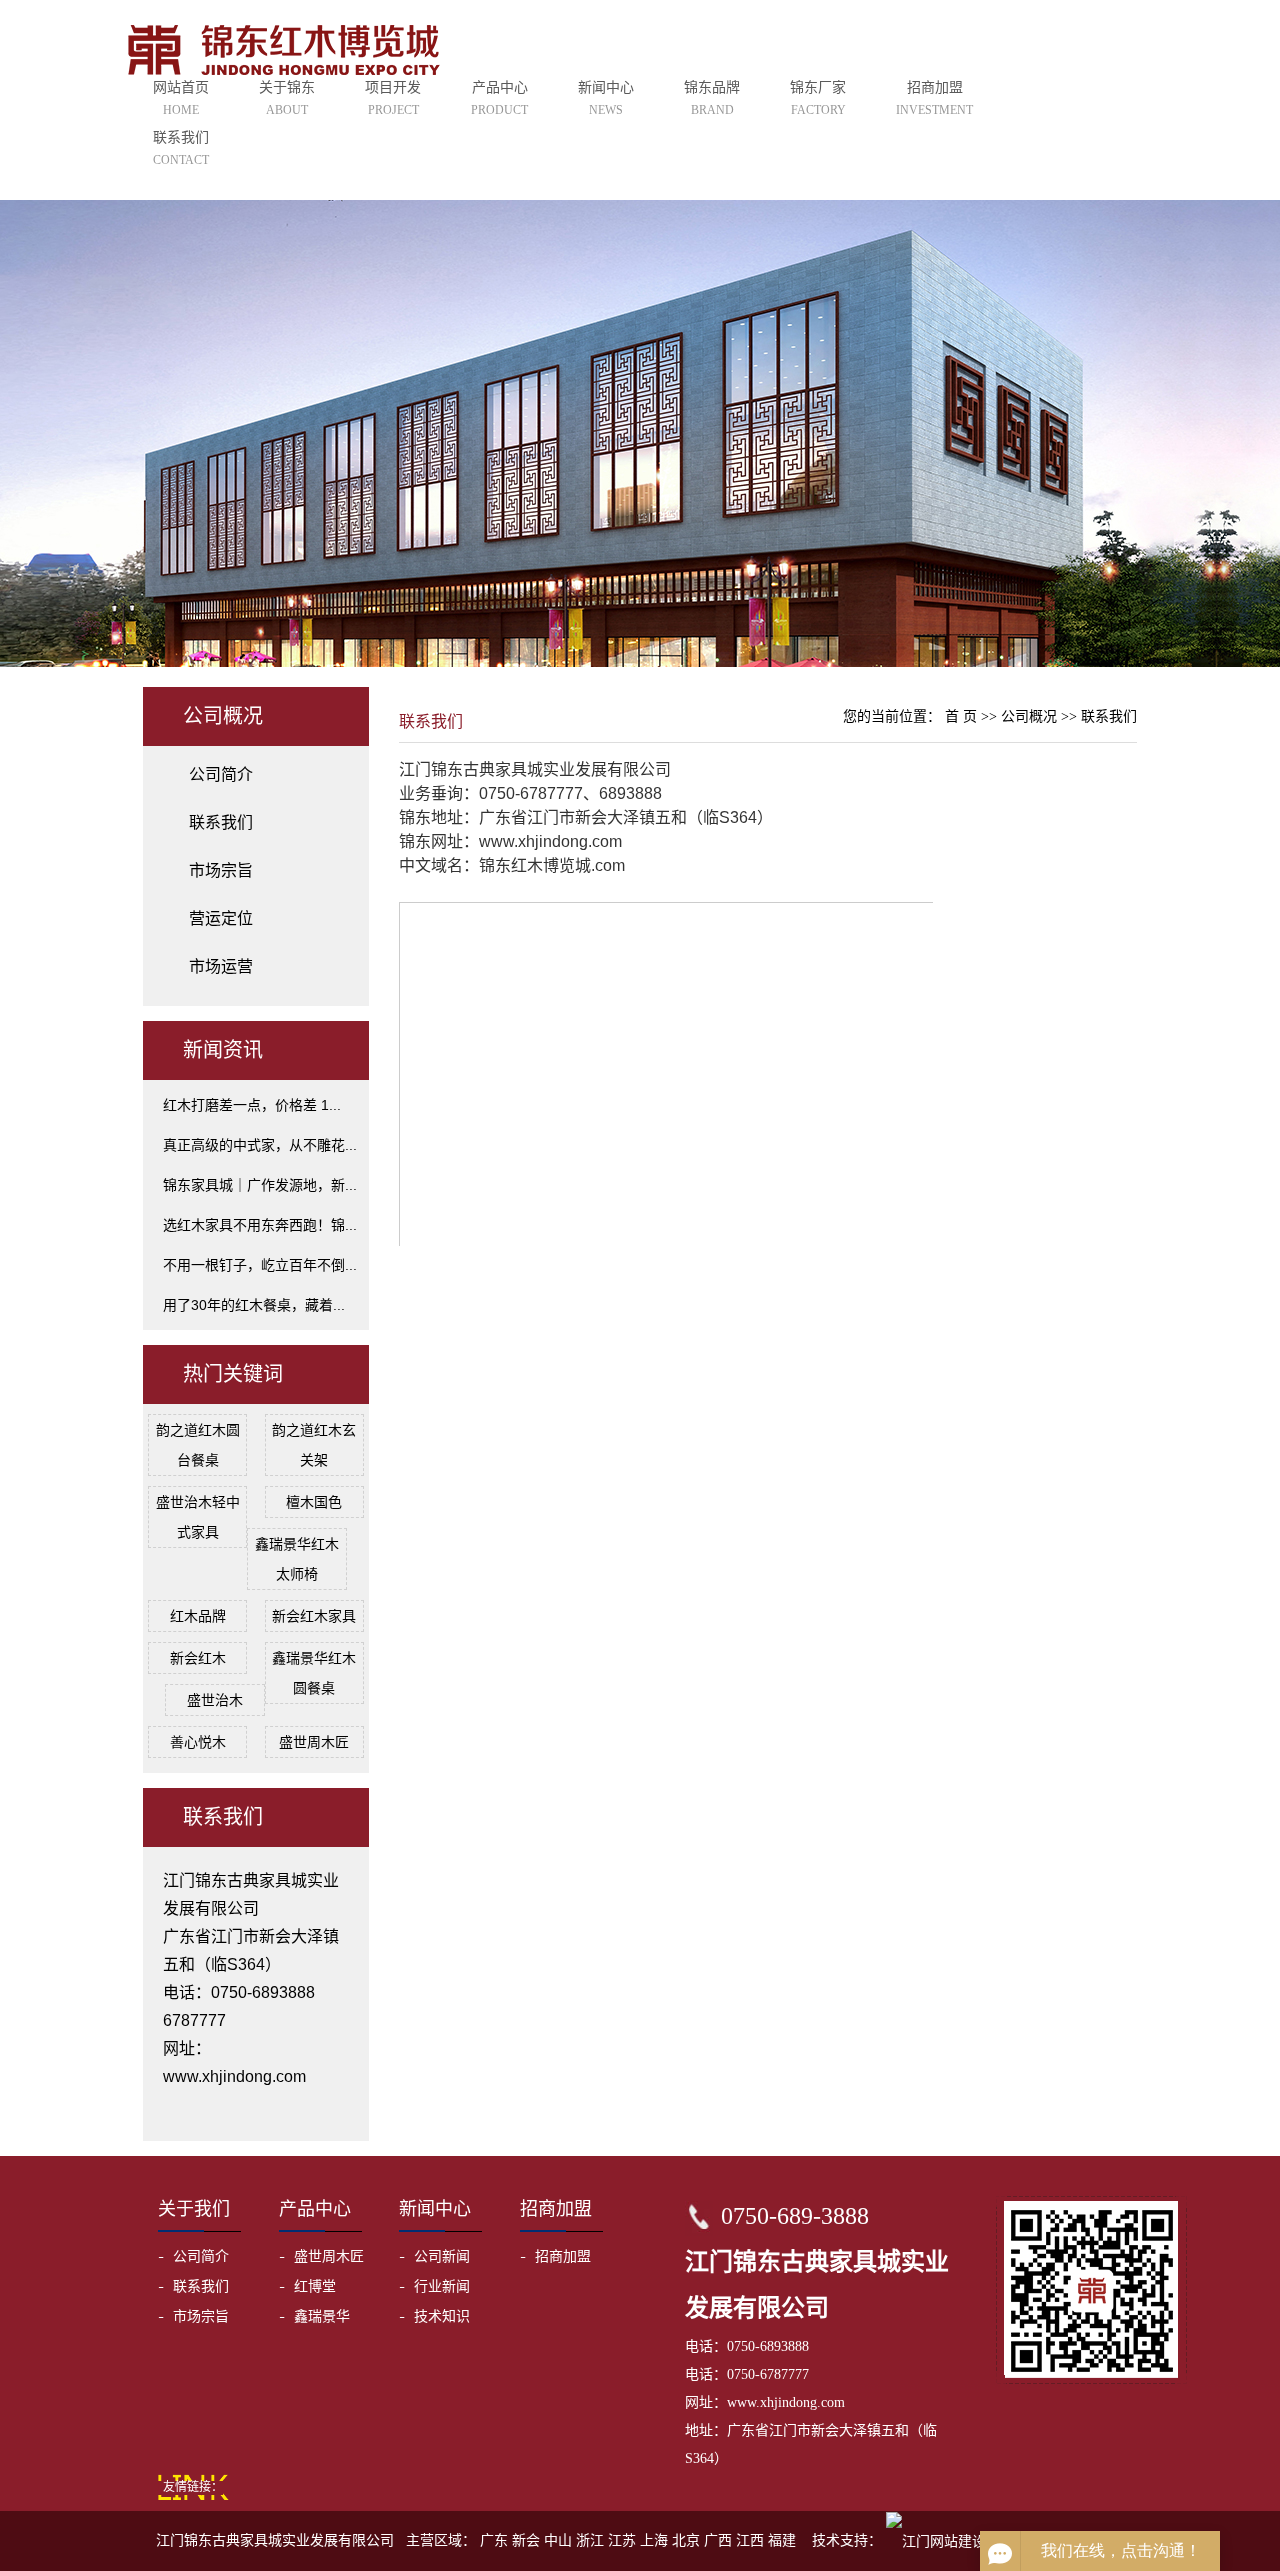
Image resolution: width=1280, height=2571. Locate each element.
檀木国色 (314, 1502)
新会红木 (198, 1658)
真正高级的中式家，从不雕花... (260, 1145)
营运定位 (221, 918)
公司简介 (221, 774)
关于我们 (194, 2209)
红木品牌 (198, 1616)
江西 (750, 2540)
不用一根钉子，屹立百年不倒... (260, 1265)
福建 (782, 2540)
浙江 (590, 2540)
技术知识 (442, 2316)
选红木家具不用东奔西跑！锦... (260, 1225)
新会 (526, 2540)
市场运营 (221, 966)
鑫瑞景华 (322, 2316)
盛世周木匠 (314, 1742)
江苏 (622, 2540)
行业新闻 (442, 2286)
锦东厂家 (818, 98)
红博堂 (315, 2286)
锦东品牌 (712, 98)
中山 (558, 2540)
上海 (654, 2540)
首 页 (961, 716)
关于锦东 (287, 98)
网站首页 (181, 98)
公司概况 (1031, 716)
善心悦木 (198, 1742)
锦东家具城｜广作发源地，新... (260, 1185)
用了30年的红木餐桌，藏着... (254, 1305)
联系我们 (181, 148)
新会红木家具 (314, 1616)
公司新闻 (442, 2256)
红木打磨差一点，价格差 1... (252, 1105)
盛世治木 (215, 1700)
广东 (494, 2540)
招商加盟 (934, 98)
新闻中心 (606, 98)
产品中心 (499, 98)
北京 (686, 2540)
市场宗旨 (221, 870)
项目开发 (393, 98)
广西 (718, 2540)
